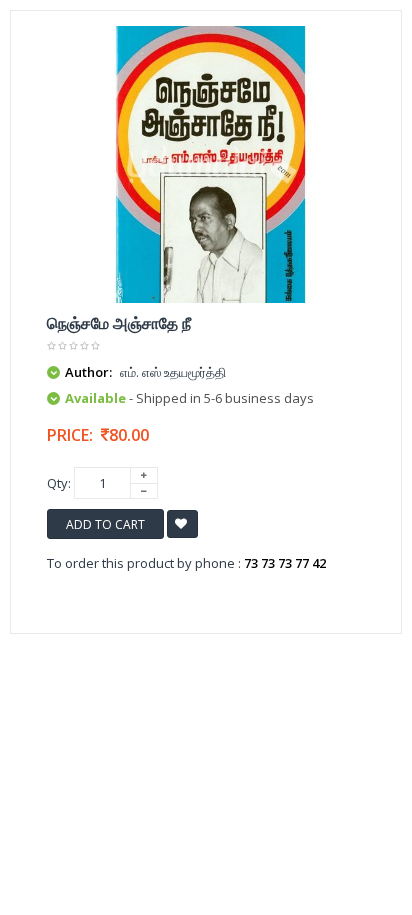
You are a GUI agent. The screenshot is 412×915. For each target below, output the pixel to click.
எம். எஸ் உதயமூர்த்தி (173, 372)
